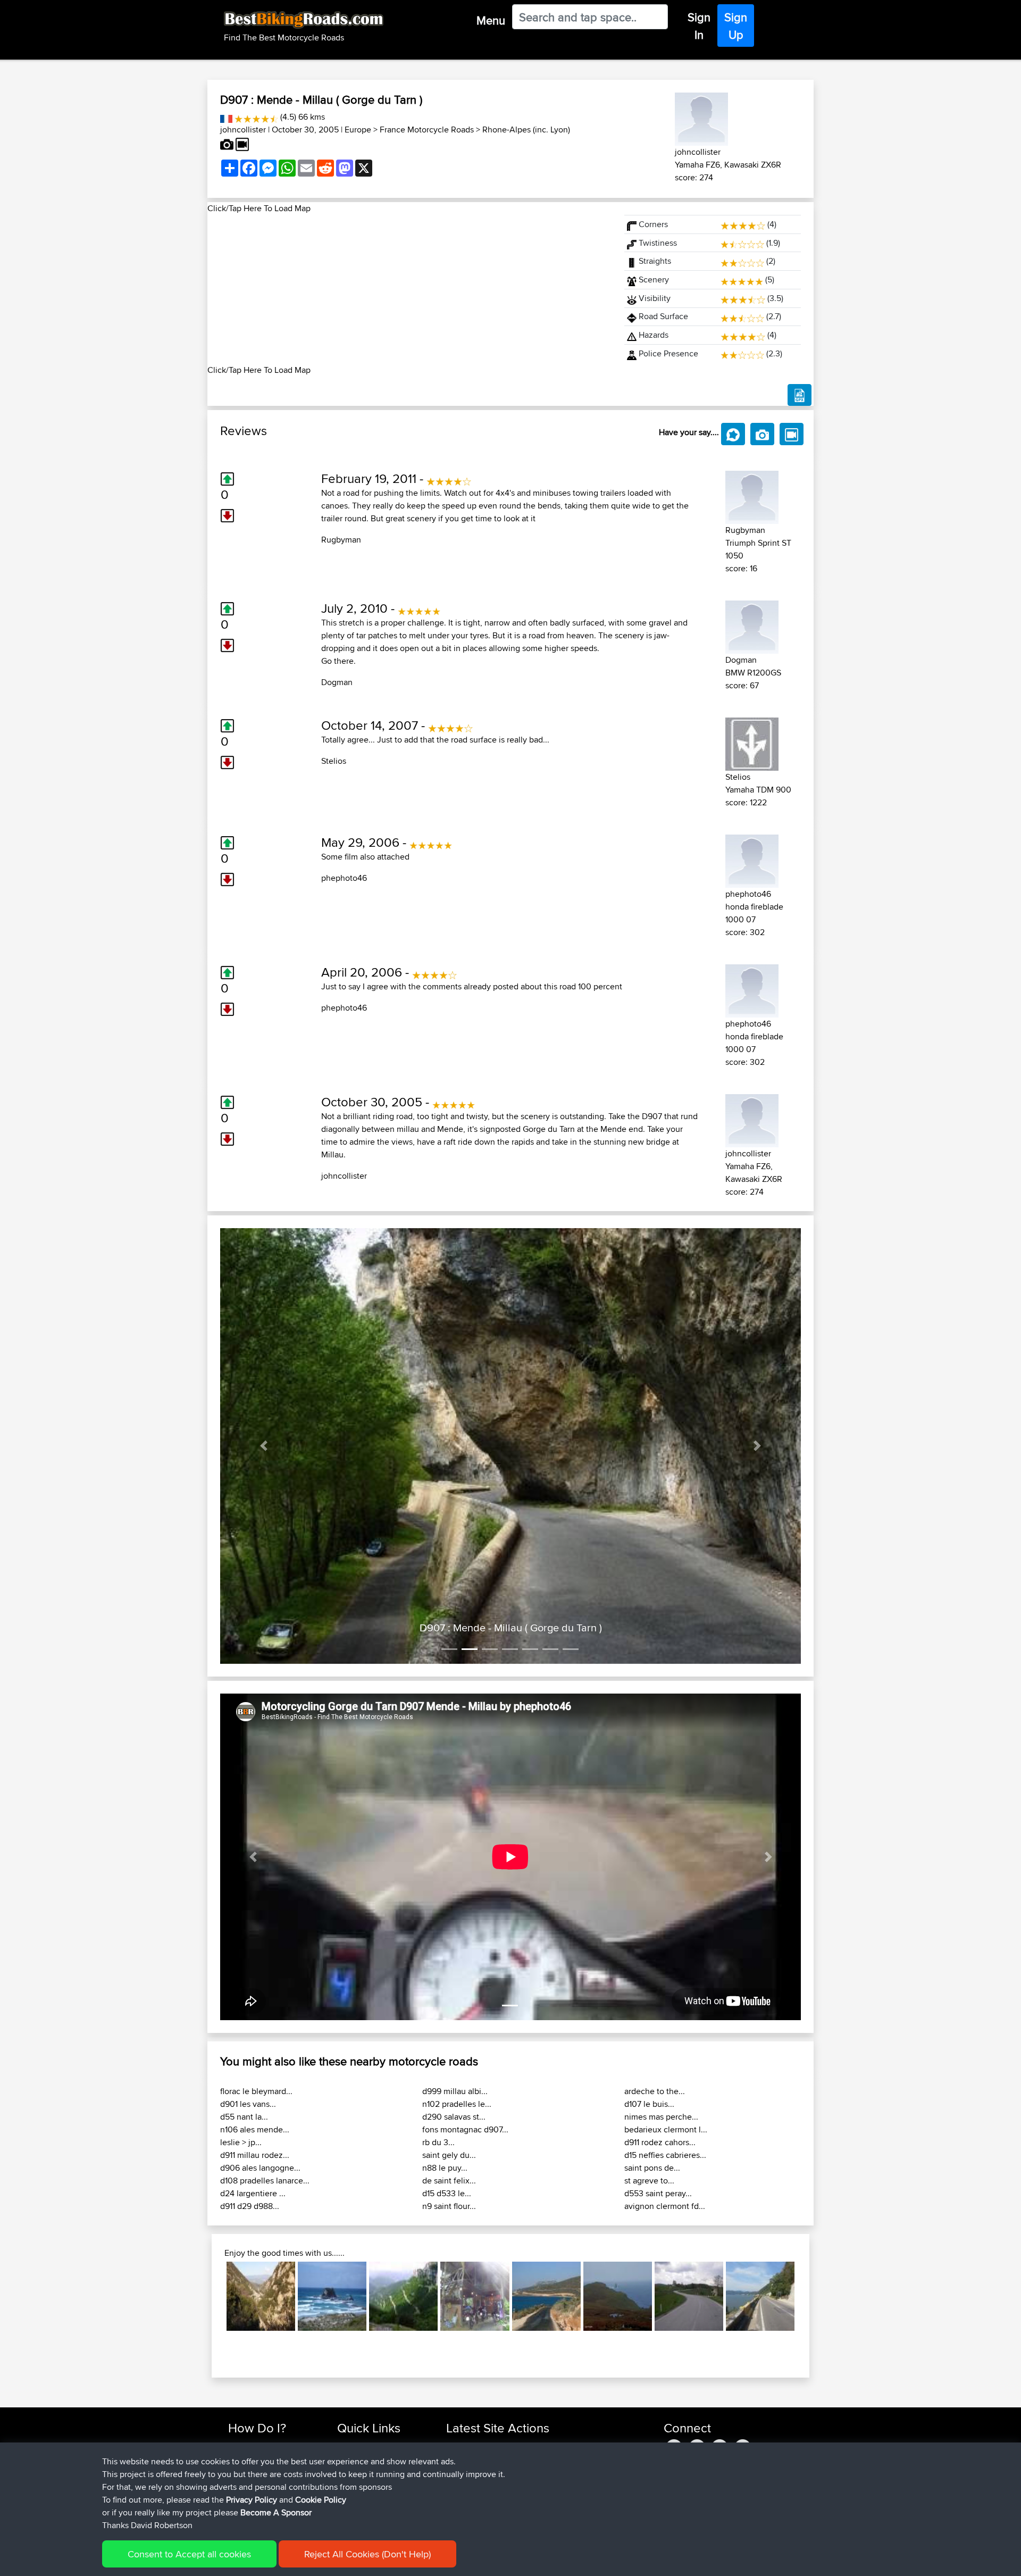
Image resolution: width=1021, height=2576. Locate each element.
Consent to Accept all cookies (189, 2554)
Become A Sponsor (276, 2512)
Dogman (337, 682)
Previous (211, 2296)
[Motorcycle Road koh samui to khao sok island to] (475, 2296)
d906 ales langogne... (260, 2168)
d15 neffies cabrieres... (665, 2155)
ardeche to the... (655, 2091)
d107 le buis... (649, 2104)
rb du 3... (438, 2142)
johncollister (243, 130)
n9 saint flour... (449, 2206)
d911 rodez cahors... (660, 2142)
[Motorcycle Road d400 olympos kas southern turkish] (546, 2296)
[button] (264, 1446)
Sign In (699, 26)
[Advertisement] (409, 289)
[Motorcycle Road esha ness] (618, 2296)
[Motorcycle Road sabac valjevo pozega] (689, 2296)
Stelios (334, 761)
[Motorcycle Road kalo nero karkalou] (261, 2296)
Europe (358, 130)
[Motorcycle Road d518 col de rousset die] (403, 2296)
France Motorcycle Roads (427, 130)
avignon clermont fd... (665, 2206)
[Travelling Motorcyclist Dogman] (752, 625)
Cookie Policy (321, 2500)
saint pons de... (652, 2168)
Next (810, 2296)
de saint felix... (449, 2181)
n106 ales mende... (255, 2129)
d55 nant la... (244, 2117)
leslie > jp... (241, 2142)
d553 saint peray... (658, 2193)
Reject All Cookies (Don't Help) (367, 2554)
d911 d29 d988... (250, 2206)
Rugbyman (341, 540)
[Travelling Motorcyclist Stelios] (752, 742)
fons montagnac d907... (465, 2129)
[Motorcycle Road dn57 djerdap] (760, 2296)
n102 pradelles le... (457, 2104)
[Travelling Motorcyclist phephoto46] (752, 859)
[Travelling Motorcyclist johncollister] (701, 117)
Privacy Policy (252, 2500)
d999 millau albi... (455, 2091)
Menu (491, 20)
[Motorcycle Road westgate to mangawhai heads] (332, 2296)
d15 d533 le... (447, 2193)
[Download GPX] (800, 395)
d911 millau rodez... (255, 2155)
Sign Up (736, 26)
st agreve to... (649, 2181)
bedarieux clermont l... (666, 2129)
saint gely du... (449, 2155)
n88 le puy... (445, 2168)
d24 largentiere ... (253, 2193)
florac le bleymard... (256, 2091)
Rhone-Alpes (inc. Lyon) (526, 130)
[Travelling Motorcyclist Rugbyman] (752, 495)
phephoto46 (344, 878)
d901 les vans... (248, 2104)
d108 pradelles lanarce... (265, 2181)
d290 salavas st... (454, 2117)
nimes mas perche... (661, 2117)
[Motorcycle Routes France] (226, 117)
